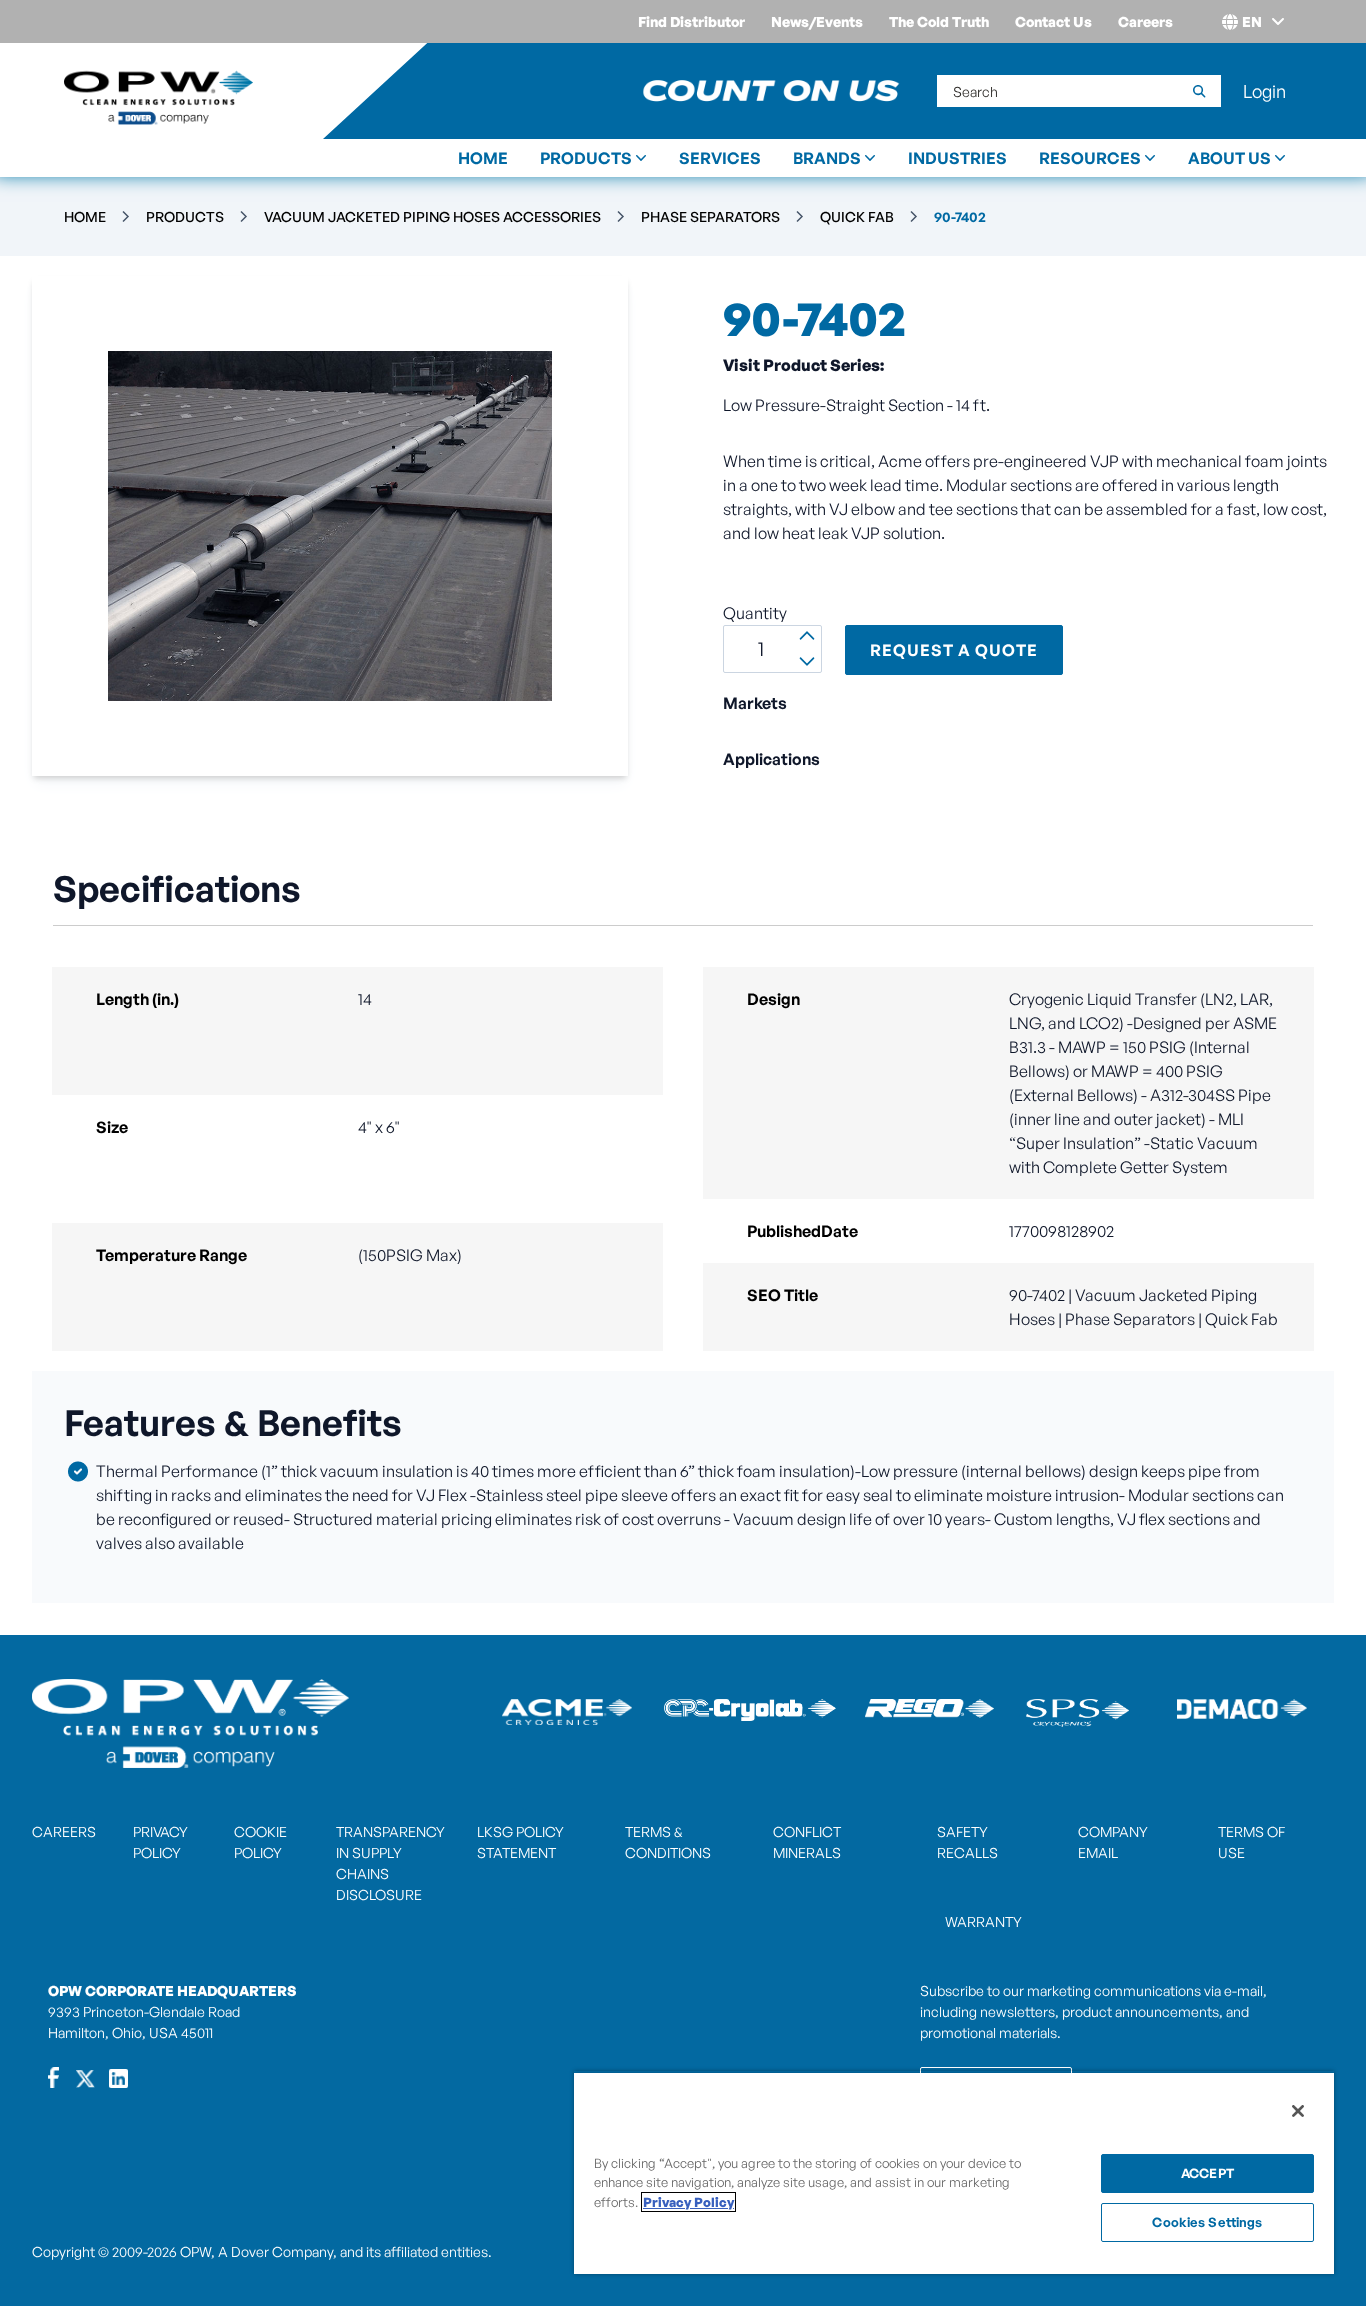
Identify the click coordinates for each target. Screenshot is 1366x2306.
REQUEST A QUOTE (954, 650)
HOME (483, 158)
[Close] (1298, 2111)
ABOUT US (1229, 158)
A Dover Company (275, 2251)
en (1252, 21)
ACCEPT (1207, 2173)
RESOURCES (1090, 158)
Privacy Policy (688, 2202)
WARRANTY (983, 1921)
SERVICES (720, 158)
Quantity (755, 613)
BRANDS (827, 158)
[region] (954, 2172)
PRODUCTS (586, 158)
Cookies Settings (1207, 2222)
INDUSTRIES (957, 158)
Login (1264, 91)
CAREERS (64, 1831)
